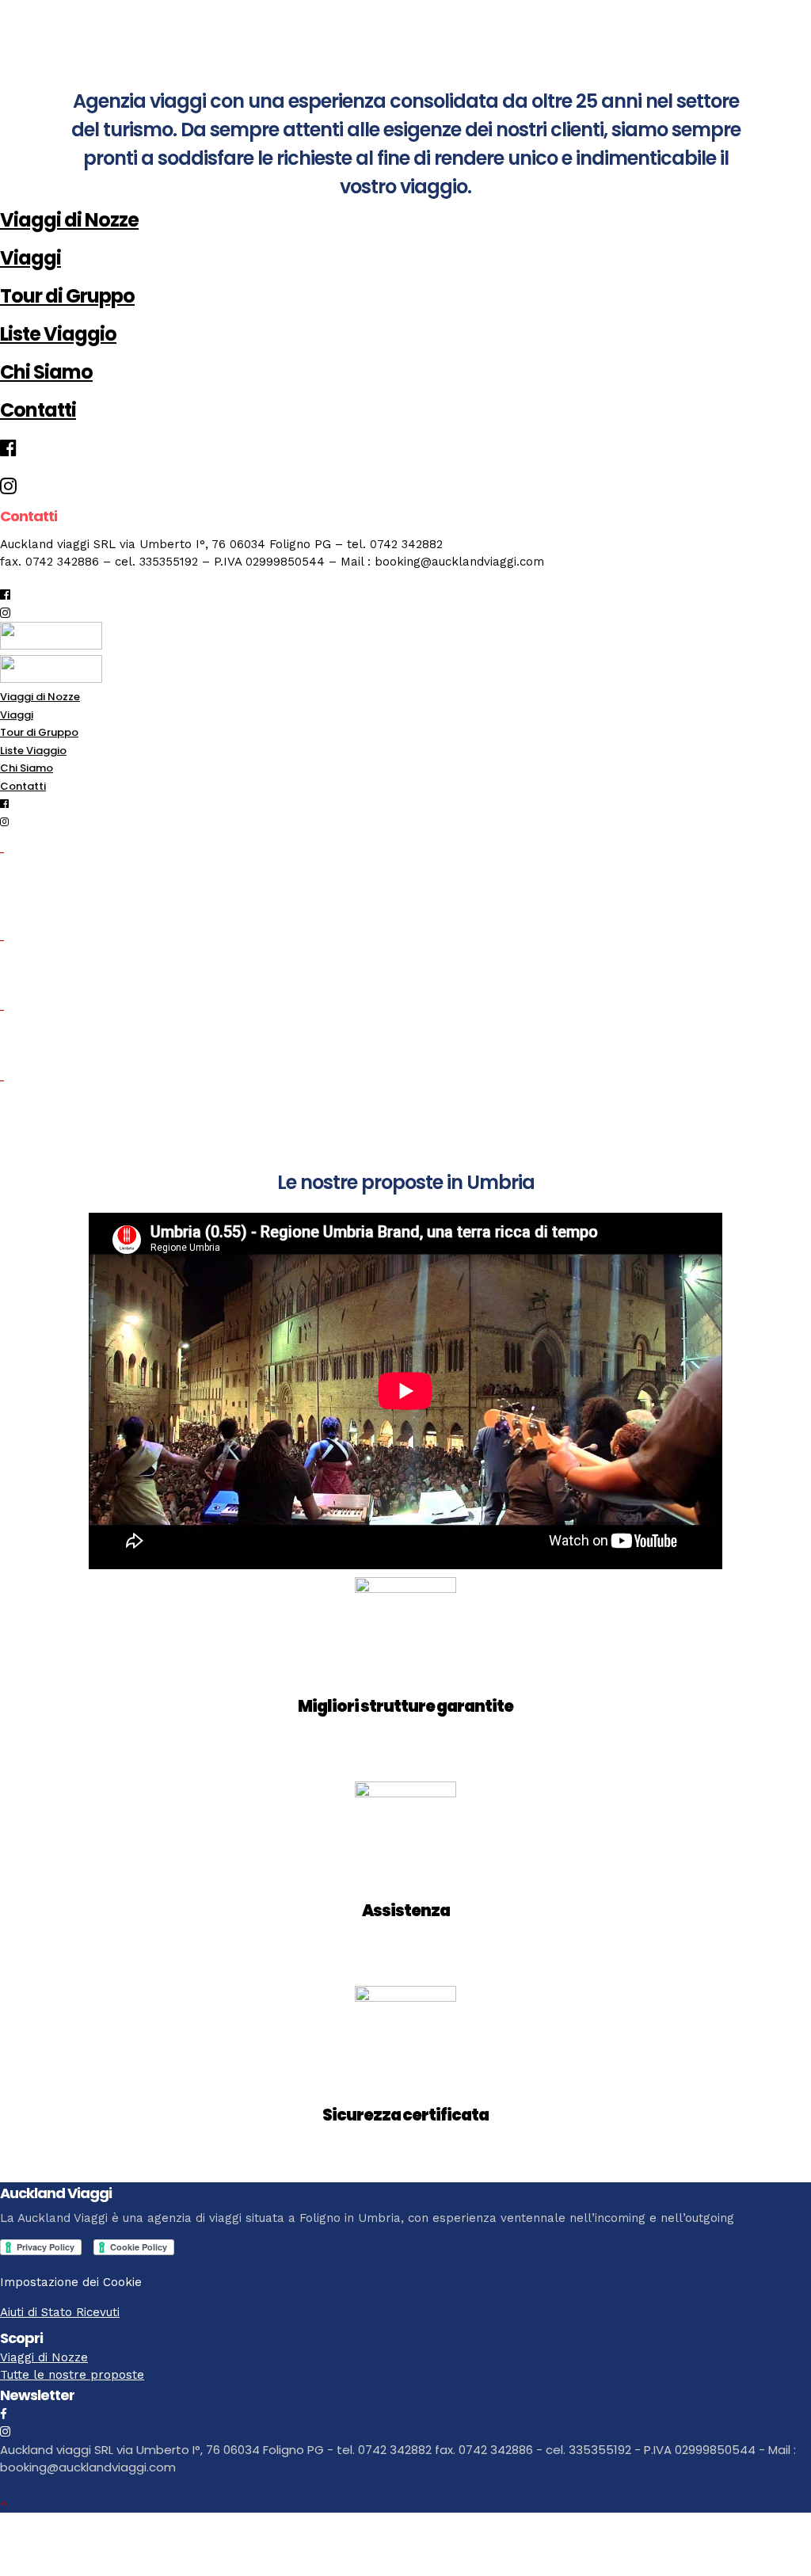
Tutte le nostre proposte (72, 2375)
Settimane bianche (86, 1114)
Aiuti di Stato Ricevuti (60, 2312)
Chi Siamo (46, 372)
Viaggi (30, 258)
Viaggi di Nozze (69, 220)
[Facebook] (4, 2414)
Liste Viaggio (58, 334)
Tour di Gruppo (67, 296)
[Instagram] (5, 613)
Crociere (38, 1044)
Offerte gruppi (63, 974)
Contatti (38, 410)
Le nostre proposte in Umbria (406, 1182)
